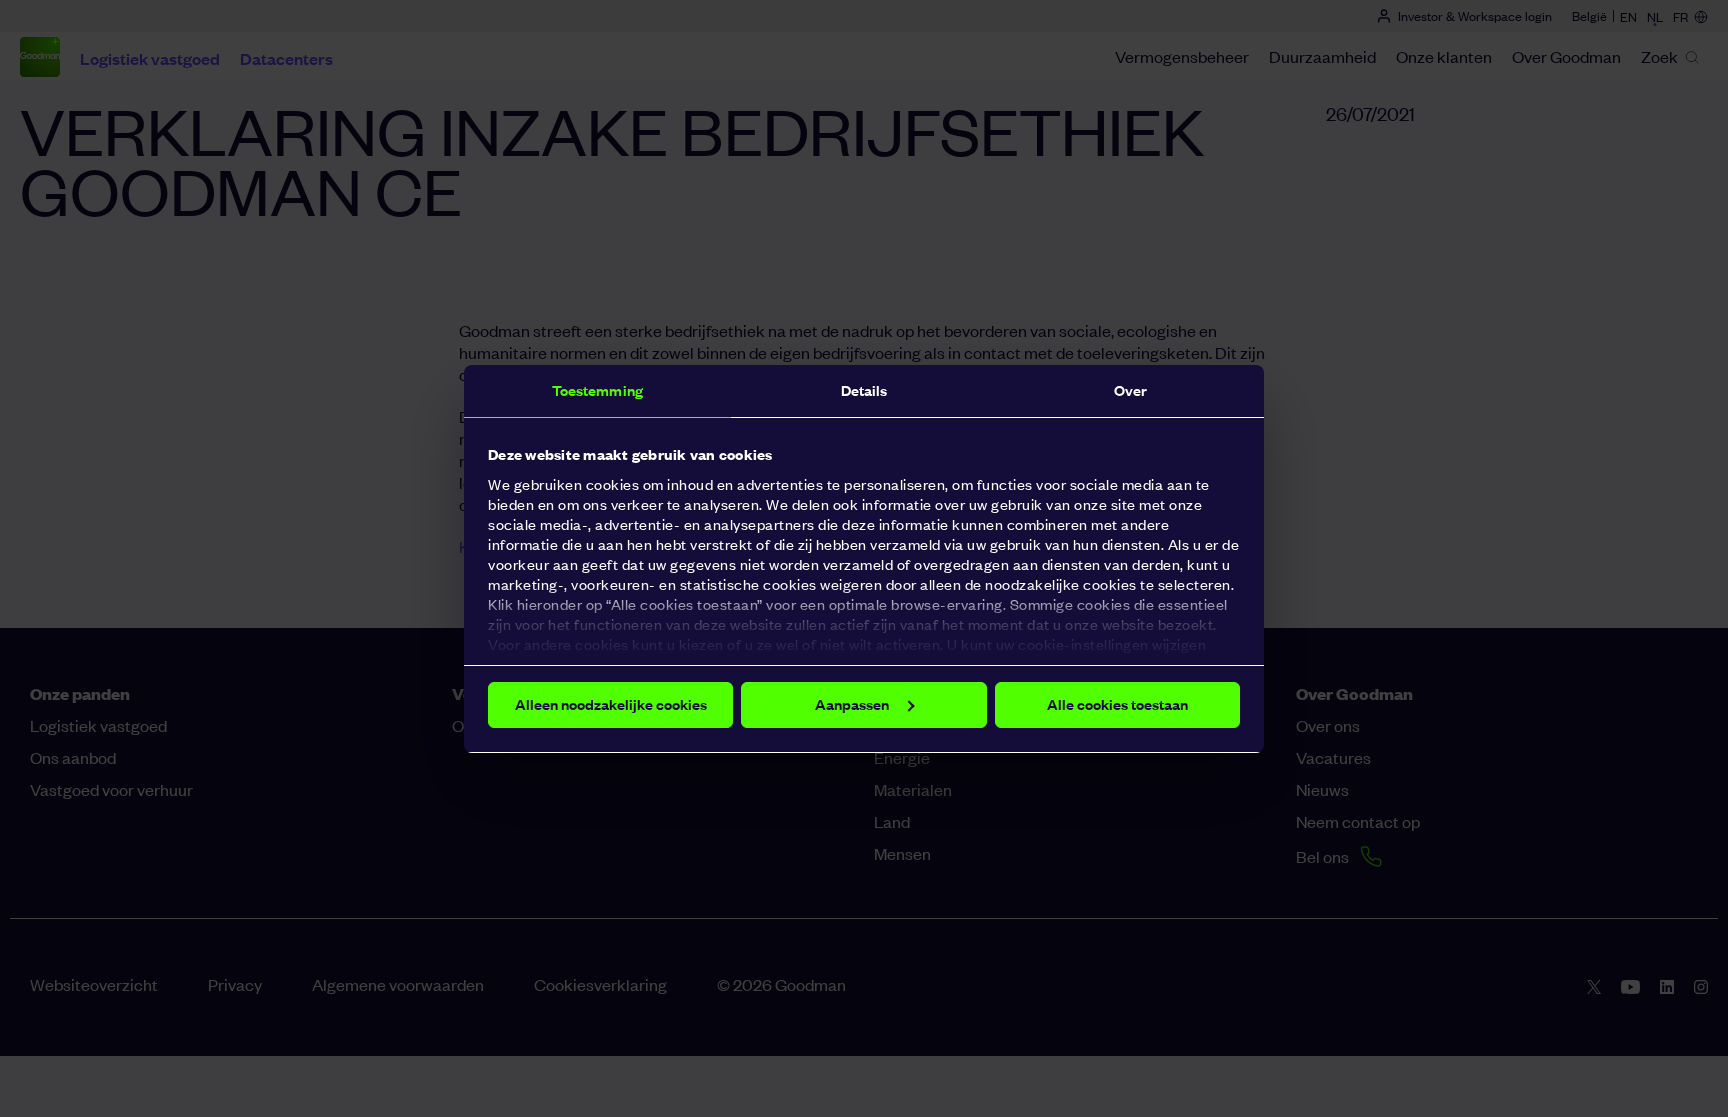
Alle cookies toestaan (1117, 704)
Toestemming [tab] (597, 390)
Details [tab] (864, 390)
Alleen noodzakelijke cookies (611, 704)
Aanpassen (852, 704)
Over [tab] (1130, 390)
